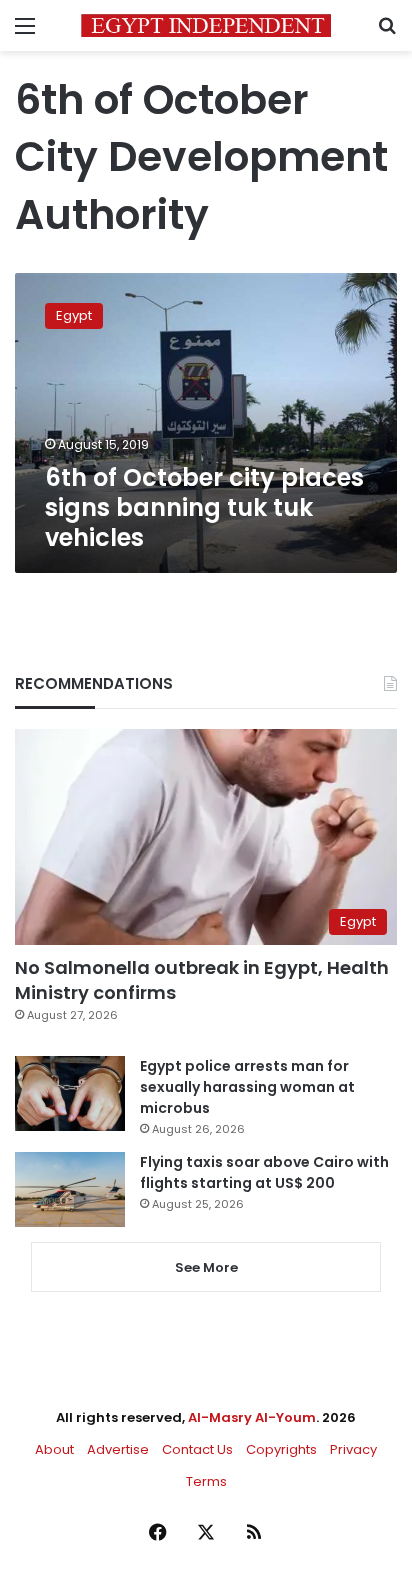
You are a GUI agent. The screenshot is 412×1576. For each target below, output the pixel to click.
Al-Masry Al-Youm (252, 1417)
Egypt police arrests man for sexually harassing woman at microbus (247, 1087)
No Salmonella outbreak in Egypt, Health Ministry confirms (202, 980)
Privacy (353, 1449)
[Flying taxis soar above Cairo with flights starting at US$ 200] (70, 1189)
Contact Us (197, 1449)
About (54, 1449)
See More (206, 1267)
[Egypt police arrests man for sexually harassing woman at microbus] (70, 1093)
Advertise (118, 1449)
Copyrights (281, 1449)
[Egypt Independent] (206, 25)
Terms (206, 1481)
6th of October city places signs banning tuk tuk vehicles (204, 507)
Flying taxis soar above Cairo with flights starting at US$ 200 (264, 1172)
